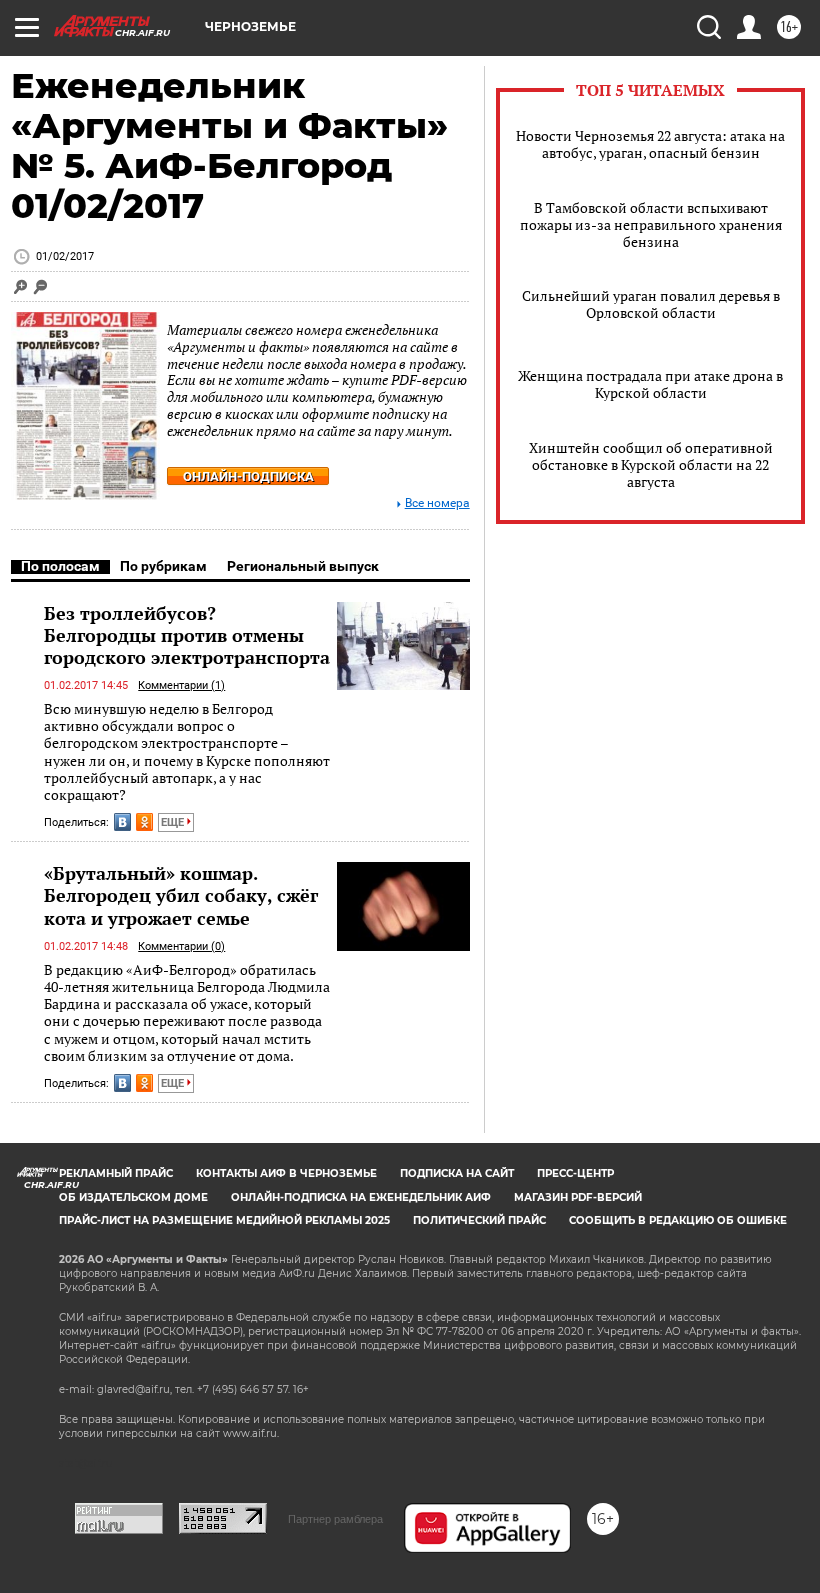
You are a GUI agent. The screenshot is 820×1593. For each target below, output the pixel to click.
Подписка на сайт (457, 1173)
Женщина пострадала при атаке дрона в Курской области (650, 384)
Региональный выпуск (303, 566)
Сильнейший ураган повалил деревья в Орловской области (651, 304)
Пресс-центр (575, 1173)
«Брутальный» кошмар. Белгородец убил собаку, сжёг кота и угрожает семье (181, 895)
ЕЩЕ (174, 822)
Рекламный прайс (116, 1173)
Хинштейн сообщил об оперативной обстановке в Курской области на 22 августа (651, 464)
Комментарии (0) (181, 946)
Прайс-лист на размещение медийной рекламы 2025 (224, 1220)
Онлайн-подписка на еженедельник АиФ (361, 1197)
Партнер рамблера (335, 1519)
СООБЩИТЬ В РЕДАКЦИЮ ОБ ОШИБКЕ (678, 1220)
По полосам (60, 566)
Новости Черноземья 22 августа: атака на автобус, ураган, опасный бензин (650, 144)
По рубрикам (163, 566)
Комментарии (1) (181, 685)
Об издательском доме (133, 1197)
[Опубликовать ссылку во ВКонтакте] (122, 822)
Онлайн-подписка (248, 476)
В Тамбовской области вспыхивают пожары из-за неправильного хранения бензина (651, 224)
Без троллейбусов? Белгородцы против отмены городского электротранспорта (187, 635)
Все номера (437, 503)
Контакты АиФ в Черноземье (286, 1173)
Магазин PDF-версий (578, 1197)
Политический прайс (479, 1220)
